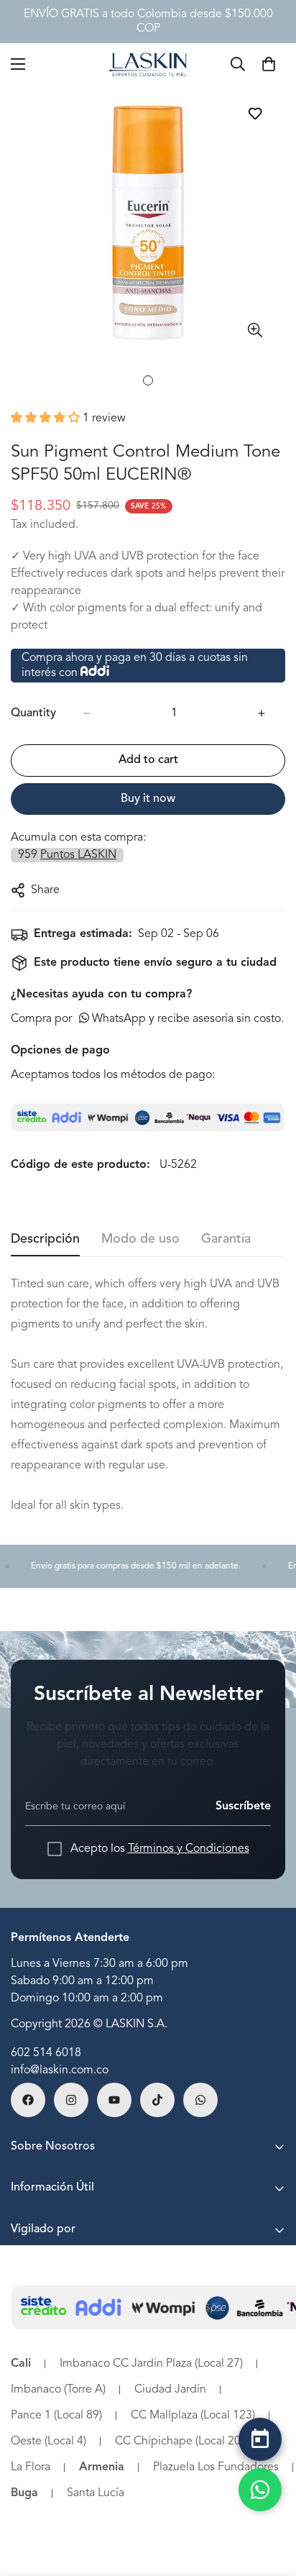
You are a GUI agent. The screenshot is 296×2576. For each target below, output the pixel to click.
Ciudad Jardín (170, 2390)
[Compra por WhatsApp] (260, 2490)
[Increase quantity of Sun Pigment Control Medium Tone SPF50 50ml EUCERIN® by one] (262, 713)
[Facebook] (28, 2100)
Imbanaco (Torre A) (58, 2390)
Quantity (33, 713)
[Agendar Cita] (260, 2439)
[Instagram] (71, 2100)
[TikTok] (157, 2100)
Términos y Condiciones (189, 1849)
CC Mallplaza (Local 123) (193, 2416)
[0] (269, 64)
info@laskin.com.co (60, 2070)
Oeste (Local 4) (48, 2442)
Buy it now (148, 799)
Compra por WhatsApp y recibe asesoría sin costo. (147, 1019)
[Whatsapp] (200, 2100)
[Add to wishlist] (255, 113)
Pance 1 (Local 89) (56, 2416)
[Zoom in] (255, 330)
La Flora (31, 2467)
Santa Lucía (96, 2493)
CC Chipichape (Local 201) (182, 2442)
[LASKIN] (148, 64)
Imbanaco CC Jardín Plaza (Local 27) (151, 2364)
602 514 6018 (46, 2053)
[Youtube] (114, 2100)
